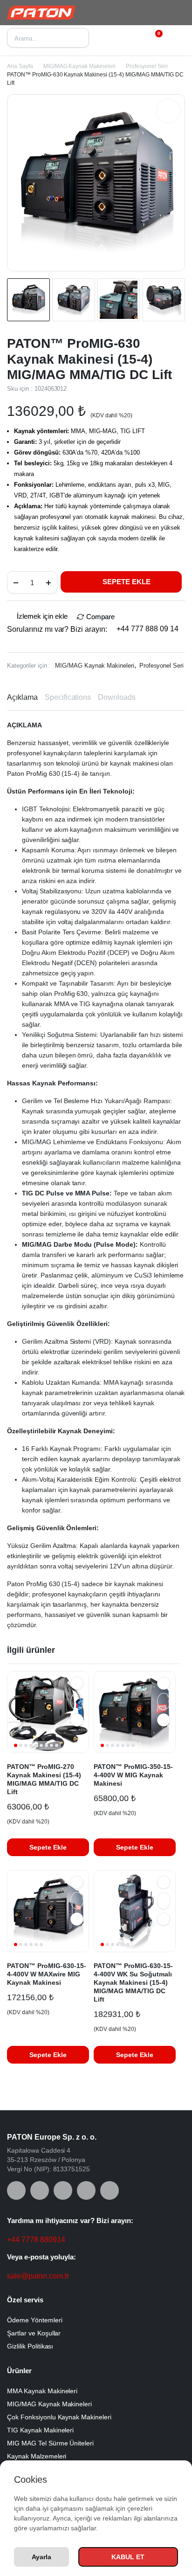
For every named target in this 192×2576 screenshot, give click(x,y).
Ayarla (41, 2557)
